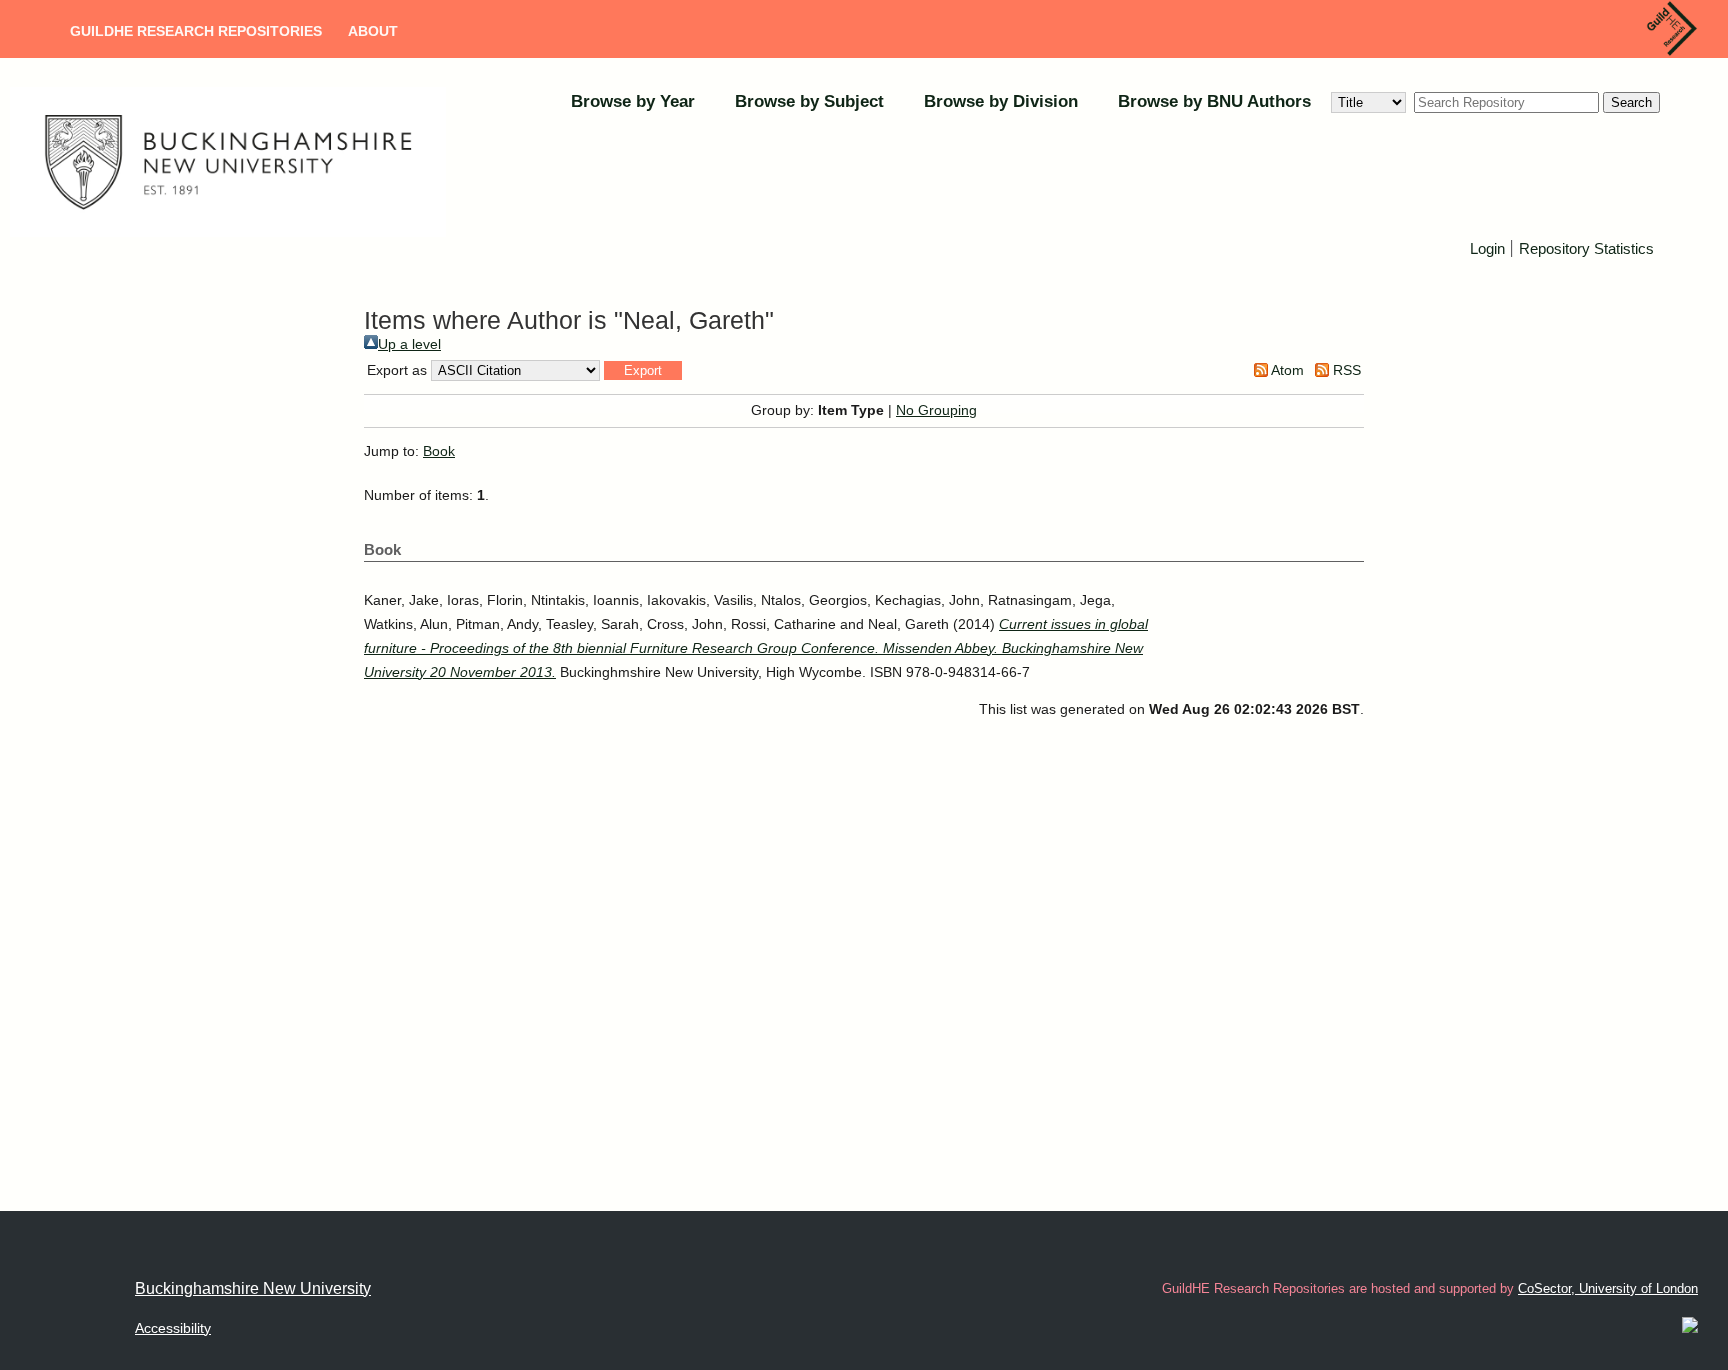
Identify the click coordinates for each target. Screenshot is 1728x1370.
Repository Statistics (1586, 248)
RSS (1345, 370)
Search (1631, 102)
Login (1487, 248)
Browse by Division (1001, 101)
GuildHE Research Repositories (196, 31)
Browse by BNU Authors (1214, 101)
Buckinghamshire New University (253, 1288)
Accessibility (173, 1328)
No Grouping (936, 410)
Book (439, 451)
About (373, 31)
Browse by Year (633, 101)
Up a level (409, 344)
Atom (1286, 370)
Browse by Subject (809, 101)
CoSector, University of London (1608, 1288)
